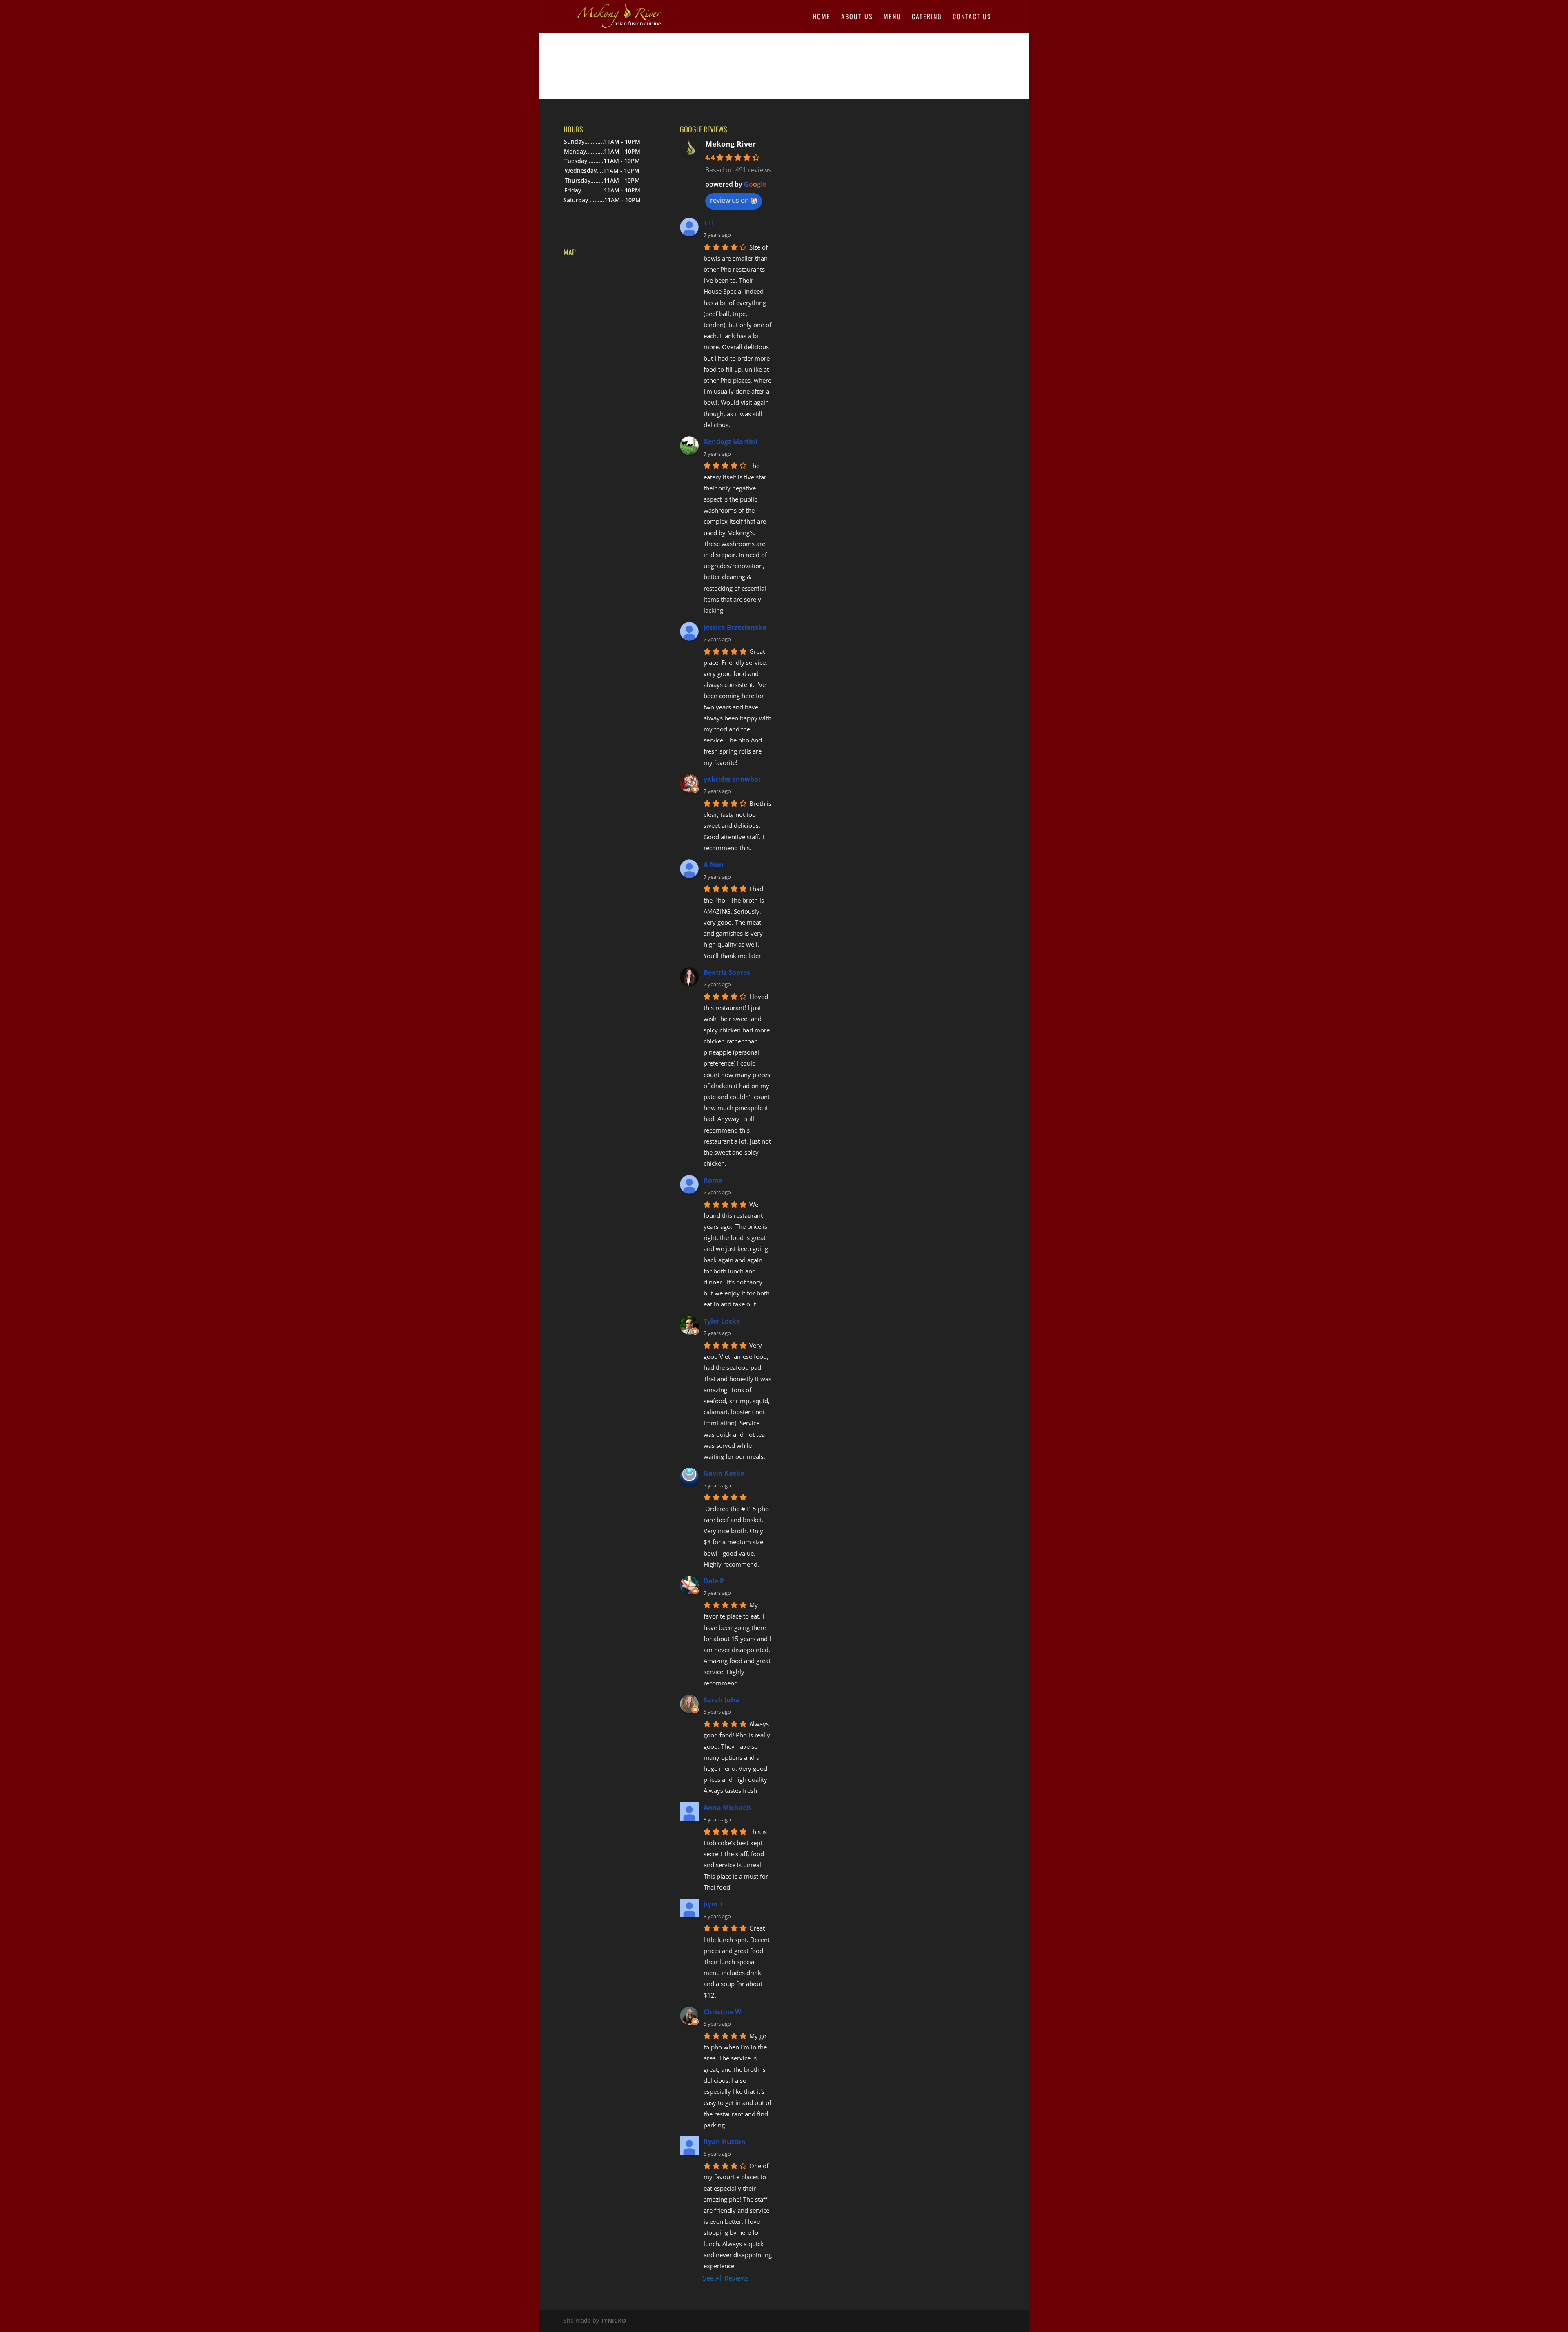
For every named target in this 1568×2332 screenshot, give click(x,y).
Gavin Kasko (724, 1473)
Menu (892, 17)
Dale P (714, 1581)
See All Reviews (726, 2278)
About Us (857, 17)
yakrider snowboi (732, 779)
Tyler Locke (722, 1321)
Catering (927, 17)
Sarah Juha (722, 1700)
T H (709, 223)
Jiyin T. (714, 1904)
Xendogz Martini (731, 441)
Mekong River (731, 144)
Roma (713, 1180)
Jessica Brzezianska (735, 627)
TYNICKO (613, 2320)
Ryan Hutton (725, 2142)
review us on (729, 200)
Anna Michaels (728, 1808)
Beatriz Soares (727, 972)
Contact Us (972, 17)
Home (822, 17)
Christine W (722, 2012)
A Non (714, 865)
